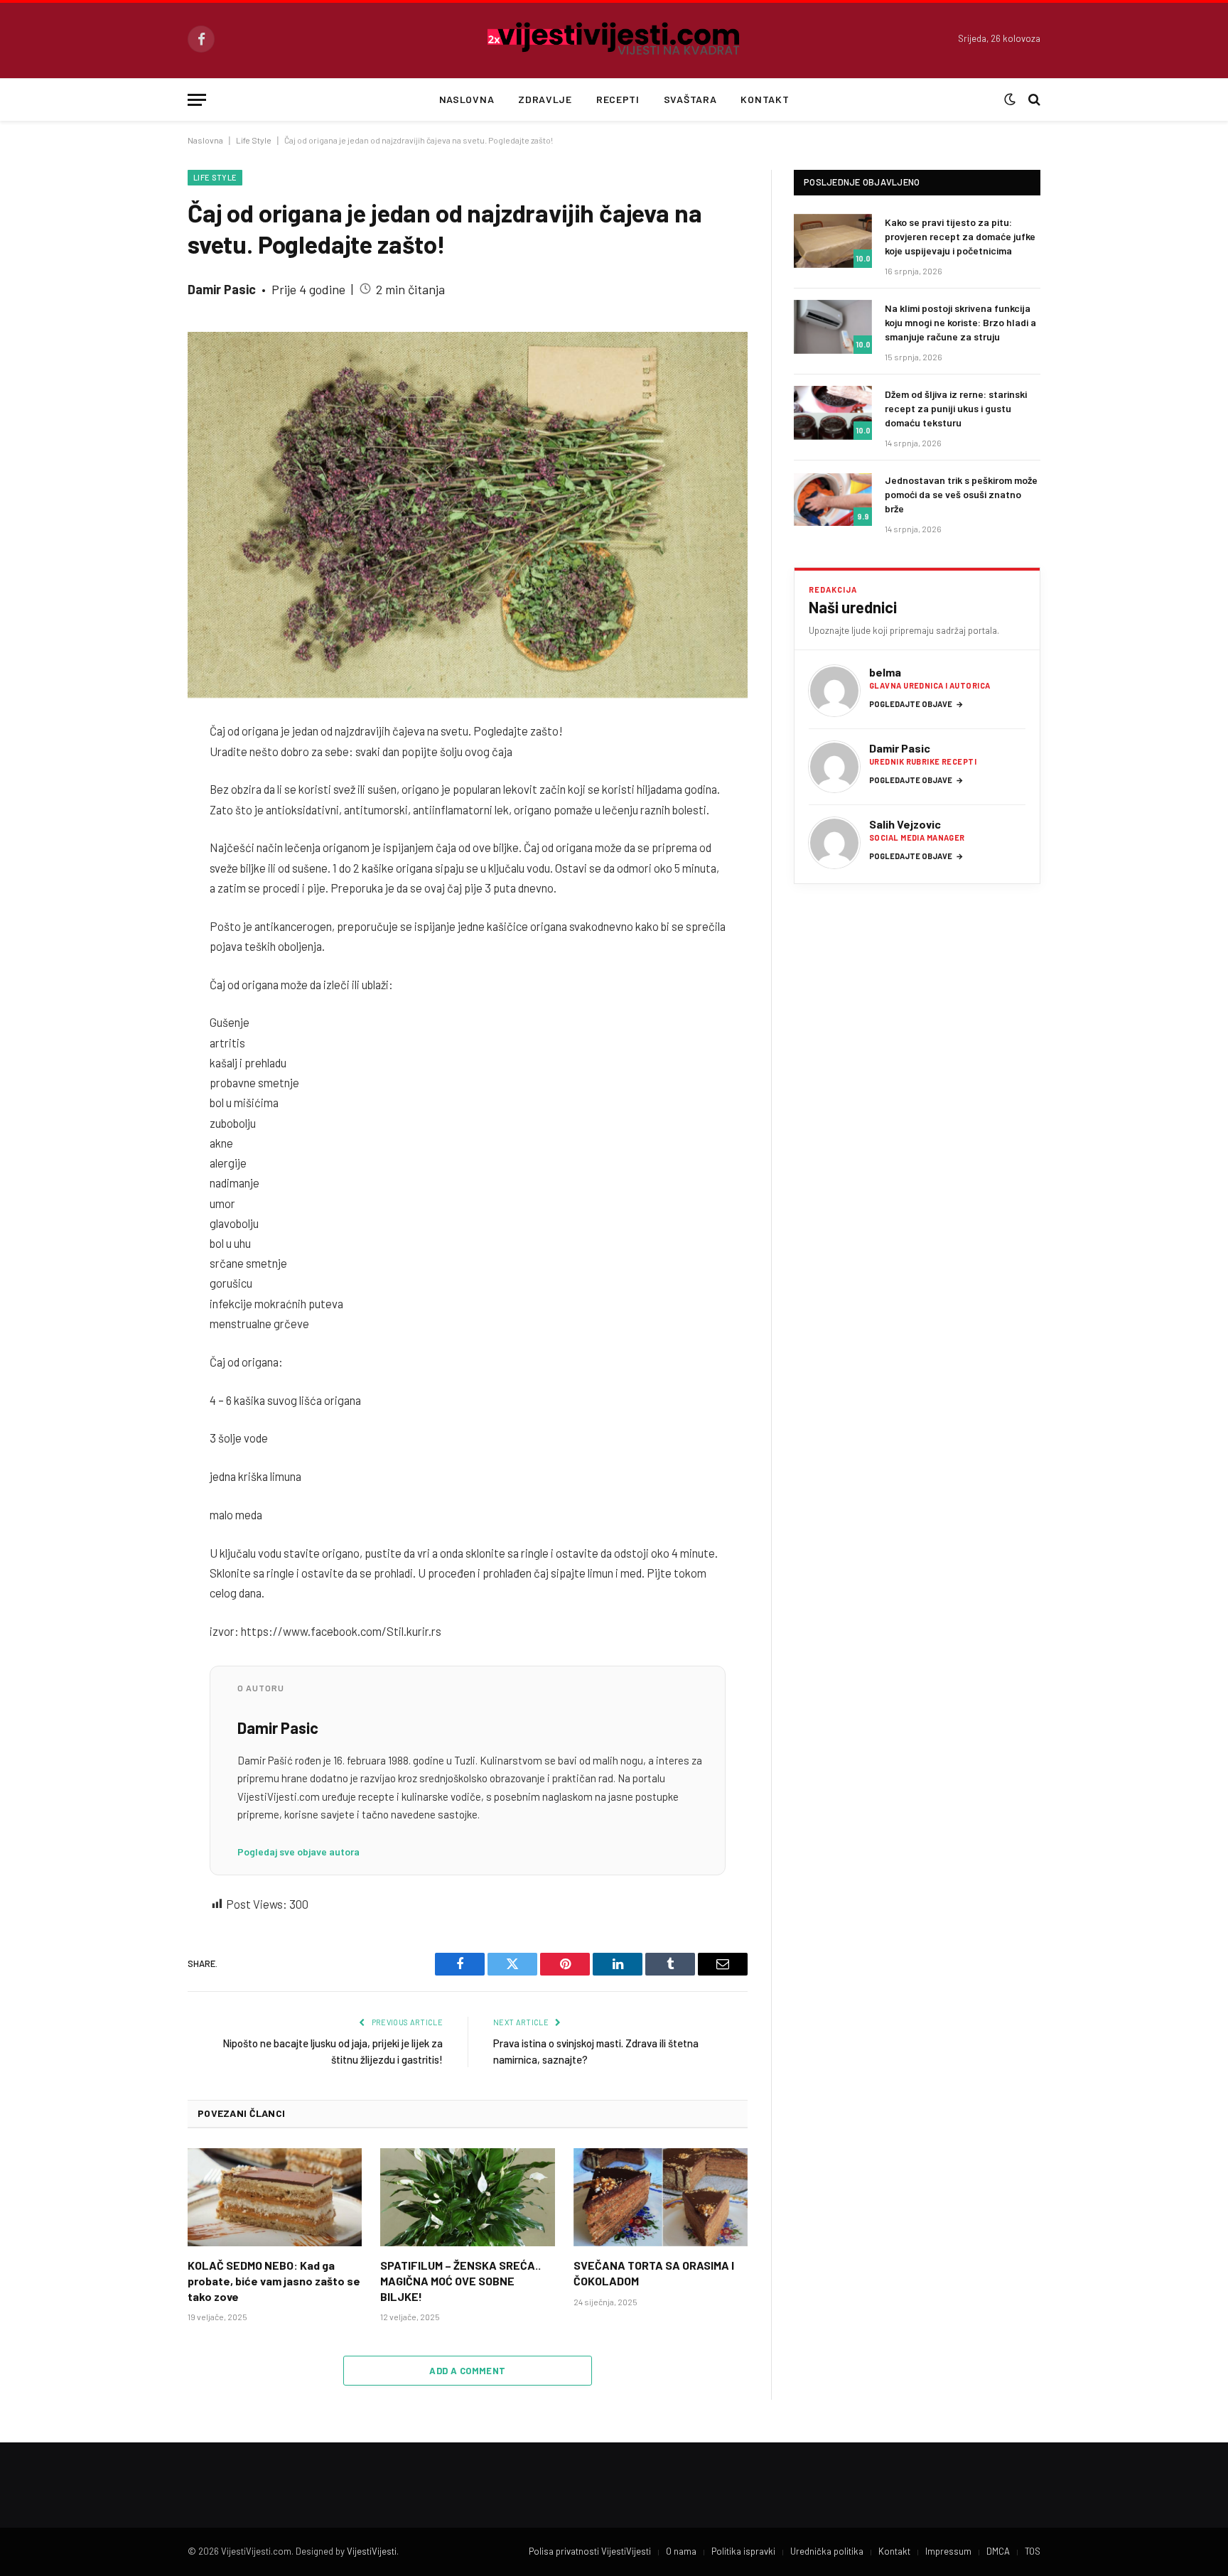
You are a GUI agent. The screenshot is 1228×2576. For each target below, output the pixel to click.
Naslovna (467, 99)
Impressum (948, 2551)
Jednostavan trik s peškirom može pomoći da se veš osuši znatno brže (961, 494)
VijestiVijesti (372, 2551)
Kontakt (765, 99)
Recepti (618, 99)
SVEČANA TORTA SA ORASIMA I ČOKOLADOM (654, 2273)
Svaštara (690, 99)
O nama (681, 2551)
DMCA (998, 2551)
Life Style (254, 140)
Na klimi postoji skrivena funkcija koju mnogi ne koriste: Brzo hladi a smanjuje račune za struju (960, 322)
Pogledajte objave (916, 704)
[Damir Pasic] (834, 767)
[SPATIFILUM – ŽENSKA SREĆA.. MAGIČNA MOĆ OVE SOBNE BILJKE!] (467, 2197)
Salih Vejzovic (905, 824)
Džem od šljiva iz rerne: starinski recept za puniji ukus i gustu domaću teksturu (956, 408)
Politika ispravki (743, 2551)
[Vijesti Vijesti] (614, 39)
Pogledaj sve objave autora (298, 1852)
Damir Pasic (222, 289)
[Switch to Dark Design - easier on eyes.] (1010, 99)
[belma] (834, 691)
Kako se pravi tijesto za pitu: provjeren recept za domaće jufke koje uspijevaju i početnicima (960, 236)
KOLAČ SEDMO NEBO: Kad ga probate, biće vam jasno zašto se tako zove (274, 2281)
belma (885, 672)
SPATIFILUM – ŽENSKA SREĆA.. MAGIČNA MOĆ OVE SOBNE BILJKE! (460, 2281)
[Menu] (197, 100)
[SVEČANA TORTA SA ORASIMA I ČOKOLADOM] (661, 2197)
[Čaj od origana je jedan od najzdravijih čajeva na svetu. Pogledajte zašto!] (468, 515)
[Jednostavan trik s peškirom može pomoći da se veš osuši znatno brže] (833, 499)
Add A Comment (467, 2371)
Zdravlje (545, 99)
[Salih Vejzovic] (834, 843)
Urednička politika (827, 2551)
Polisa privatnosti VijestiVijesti (590, 2551)
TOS (1033, 2551)
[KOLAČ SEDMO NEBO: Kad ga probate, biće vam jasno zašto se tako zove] (275, 2197)
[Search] (1033, 100)
